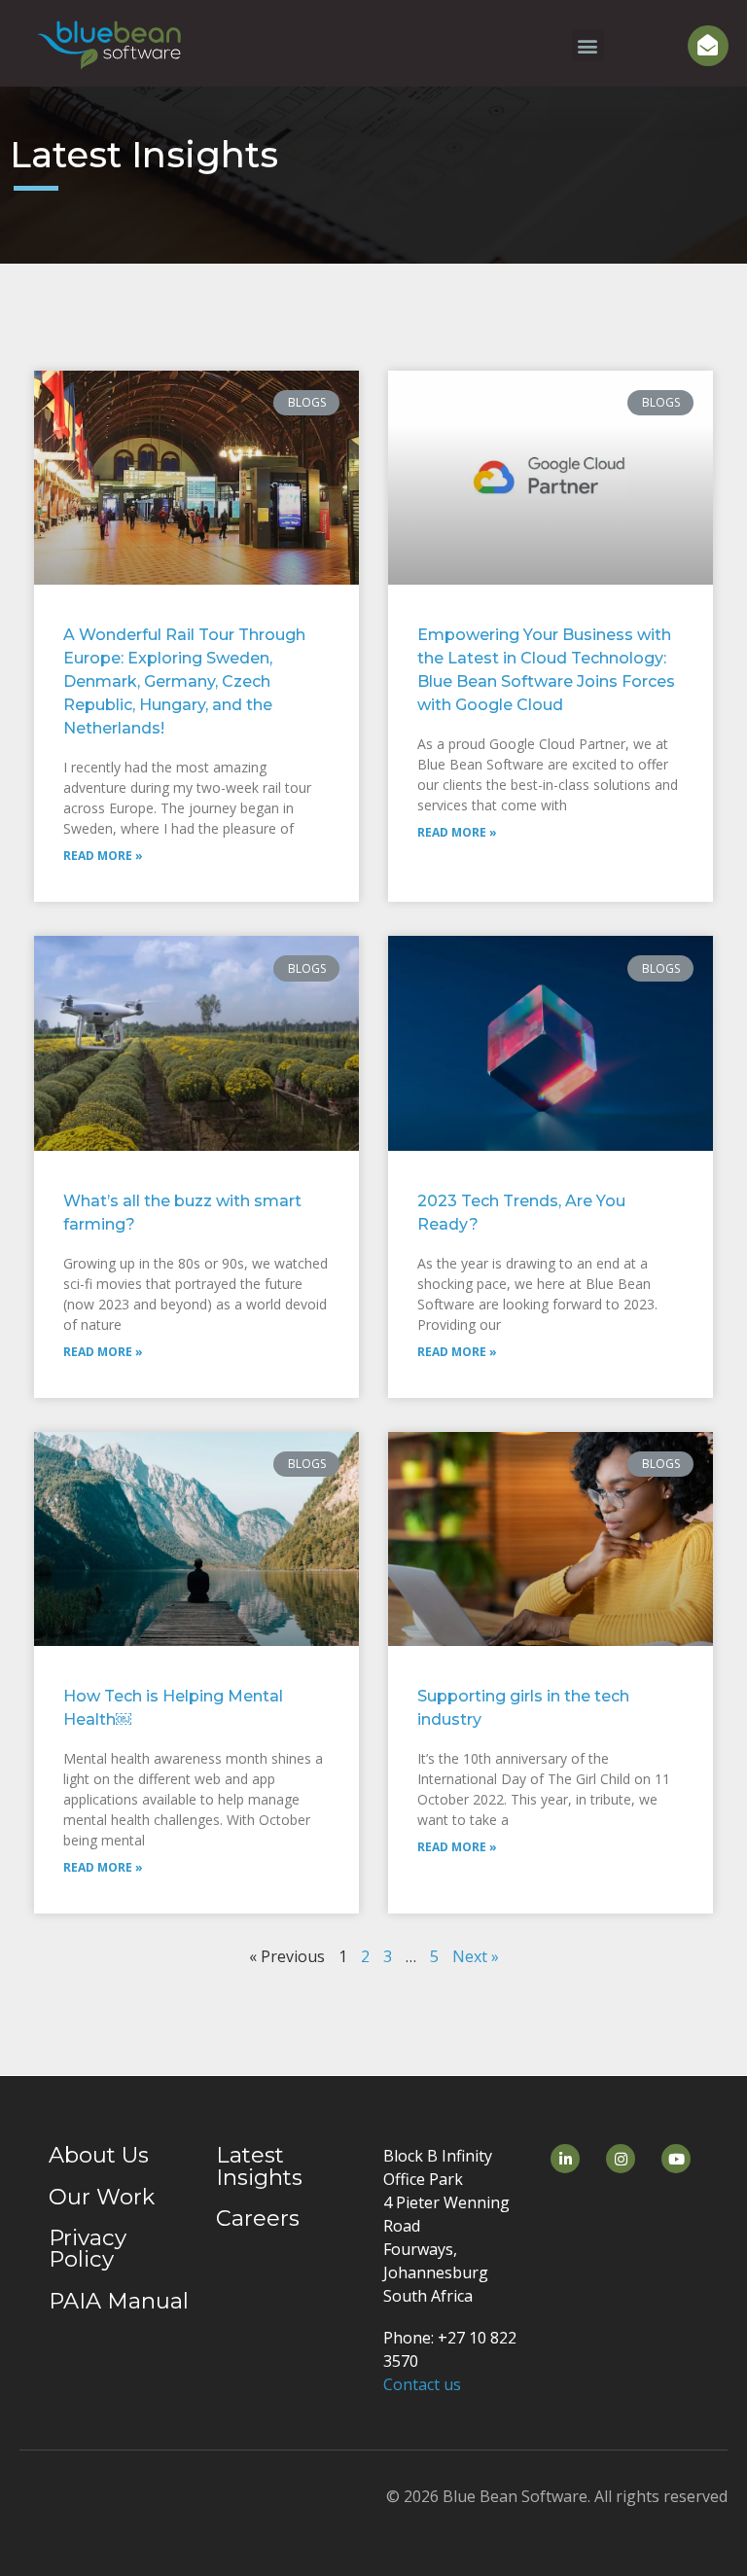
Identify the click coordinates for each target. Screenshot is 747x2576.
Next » (476, 1956)
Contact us (422, 2384)
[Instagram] (621, 2159)
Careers (258, 2218)
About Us (99, 2155)
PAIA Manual (119, 2301)
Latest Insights (259, 2165)
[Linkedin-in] (565, 2159)
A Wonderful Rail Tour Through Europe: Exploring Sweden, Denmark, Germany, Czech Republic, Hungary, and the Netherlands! (184, 681)
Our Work (102, 2197)
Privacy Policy (88, 2248)
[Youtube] (676, 2159)
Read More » (103, 856)
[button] (588, 45)
